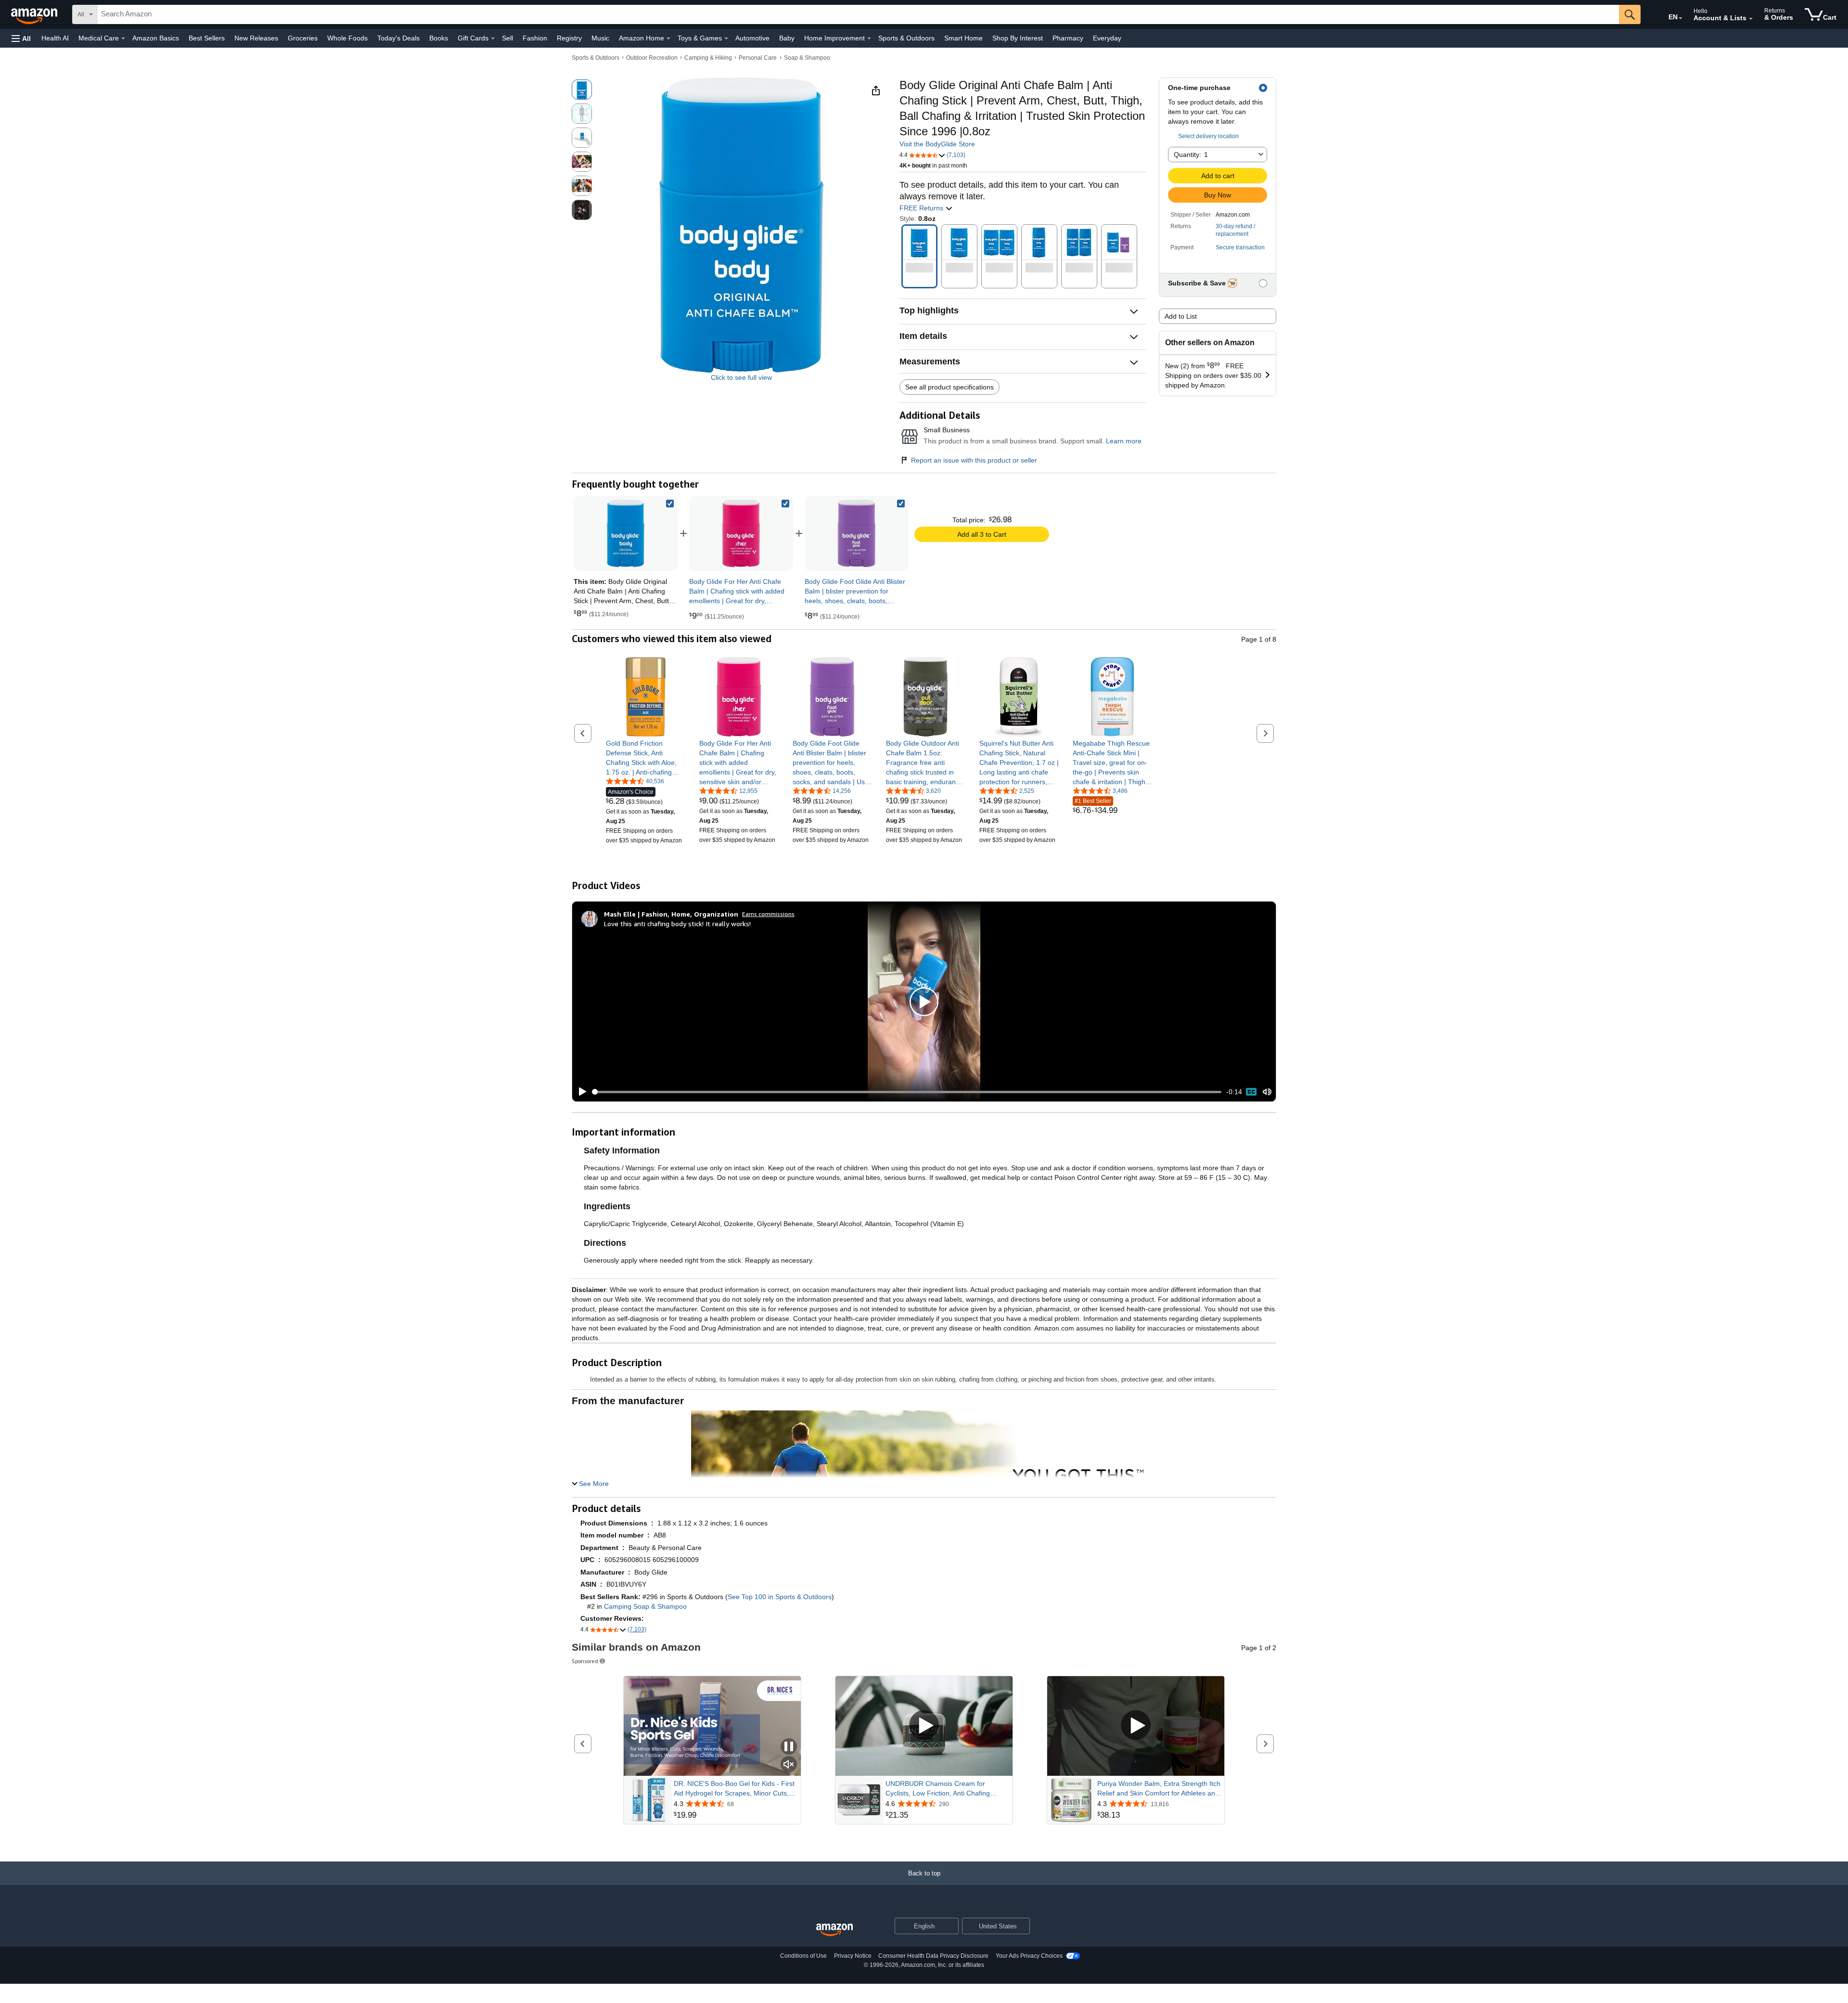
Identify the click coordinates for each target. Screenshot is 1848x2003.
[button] (21, 38)
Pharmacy (1068, 38)
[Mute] (1267, 1092)
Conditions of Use (803, 1956)
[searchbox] (858, 14)
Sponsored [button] (585, 1661)
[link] (741, 533)
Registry (569, 38)
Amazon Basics (156, 38)
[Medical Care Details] (123, 39)
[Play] (580, 1092)
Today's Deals (398, 38)
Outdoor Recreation (652, 58)
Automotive (752, 38)
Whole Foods (347, 38)
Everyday (1107, 38)
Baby (787, 38)
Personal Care (758, 58)
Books (439, 38)
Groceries (303, 38)
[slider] (907, 1092)
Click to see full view (741, 377)
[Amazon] (35, 14)
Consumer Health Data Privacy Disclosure (933, 1956)
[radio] (582, 90)
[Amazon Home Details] (668, 39)
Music (600, 38)
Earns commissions (768, 914)
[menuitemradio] (1251, 1092)
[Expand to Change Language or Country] (1681, 18)
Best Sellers (207, 38)
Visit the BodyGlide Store (937, 144)
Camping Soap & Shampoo (645, 1606)
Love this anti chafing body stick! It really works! (677, 924)
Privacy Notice (853, 1956)
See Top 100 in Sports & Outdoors (780, 1597)
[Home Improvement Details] (869, 39)
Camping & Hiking (708, 58)
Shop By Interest (1018, 38)
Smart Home (963, 38)
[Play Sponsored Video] (924, 1726)
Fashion (535, 38)
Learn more (1124, 441)
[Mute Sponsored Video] (789, 1765)
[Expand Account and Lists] (1751, 19)
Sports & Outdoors (906, 38)
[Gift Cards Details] (493, 39)
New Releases (256, 38)
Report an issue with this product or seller (974, 460)
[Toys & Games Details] (726, 39)
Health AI (55, 38)
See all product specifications (950, 387)
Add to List (1181, 316)
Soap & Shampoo (807, 58)
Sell (507, 38)
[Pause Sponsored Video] (789, 1747)
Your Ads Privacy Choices (1029, 1956)
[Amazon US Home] (834, 1930)
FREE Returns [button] (922, 208)
